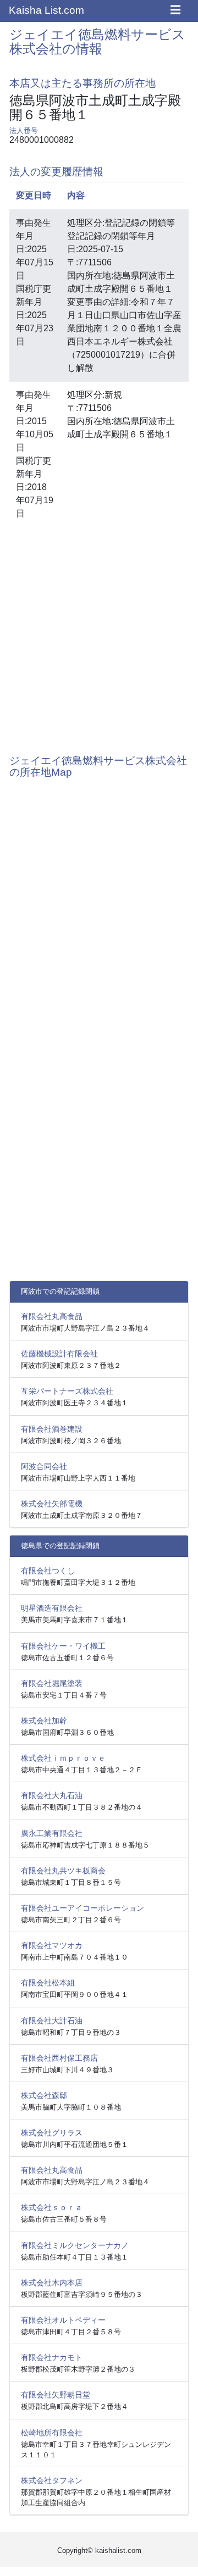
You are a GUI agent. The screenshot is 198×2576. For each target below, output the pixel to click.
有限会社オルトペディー (63, 2320)
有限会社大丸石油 (52, 1795)
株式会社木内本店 (52, 2283)
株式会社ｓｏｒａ (52, 2207)
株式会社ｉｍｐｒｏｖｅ (63, 1758)
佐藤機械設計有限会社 (59, 1354)
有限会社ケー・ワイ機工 (63, 1646)
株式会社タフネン (52, 2480)
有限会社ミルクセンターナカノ (75, 2245)
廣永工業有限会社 (52, 1833)
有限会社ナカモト (52, 2357)
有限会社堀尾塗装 (52, 1683)
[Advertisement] (99, 635)
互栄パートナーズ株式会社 (67, 1391)
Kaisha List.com (46, 10)
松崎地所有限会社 (52, 2433)
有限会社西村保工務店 (59, 2058)
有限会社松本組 (48, 1983)
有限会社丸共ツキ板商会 (63, 1871)
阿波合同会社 (44, 1466)
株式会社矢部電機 (52, 1504)
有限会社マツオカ (52, 1945)
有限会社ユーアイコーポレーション (82, 1908)
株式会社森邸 (44, 2095)
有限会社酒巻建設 (52, 1429)
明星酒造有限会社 (52, 1608)
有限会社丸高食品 (52, 1316)
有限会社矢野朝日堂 (56, 2395)
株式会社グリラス (52, 2133)
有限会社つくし (48, 1571)
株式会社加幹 (44, 1721)
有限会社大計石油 (52, 2021)
